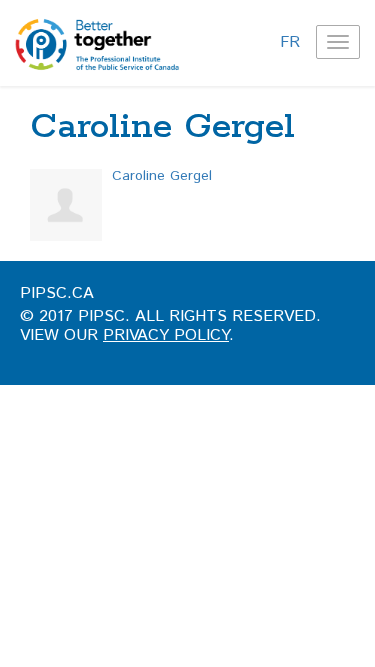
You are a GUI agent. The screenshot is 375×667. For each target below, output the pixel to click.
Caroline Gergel (162, 176)
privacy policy (166, 335)
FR (290, 42)
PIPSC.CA (57, 293)
